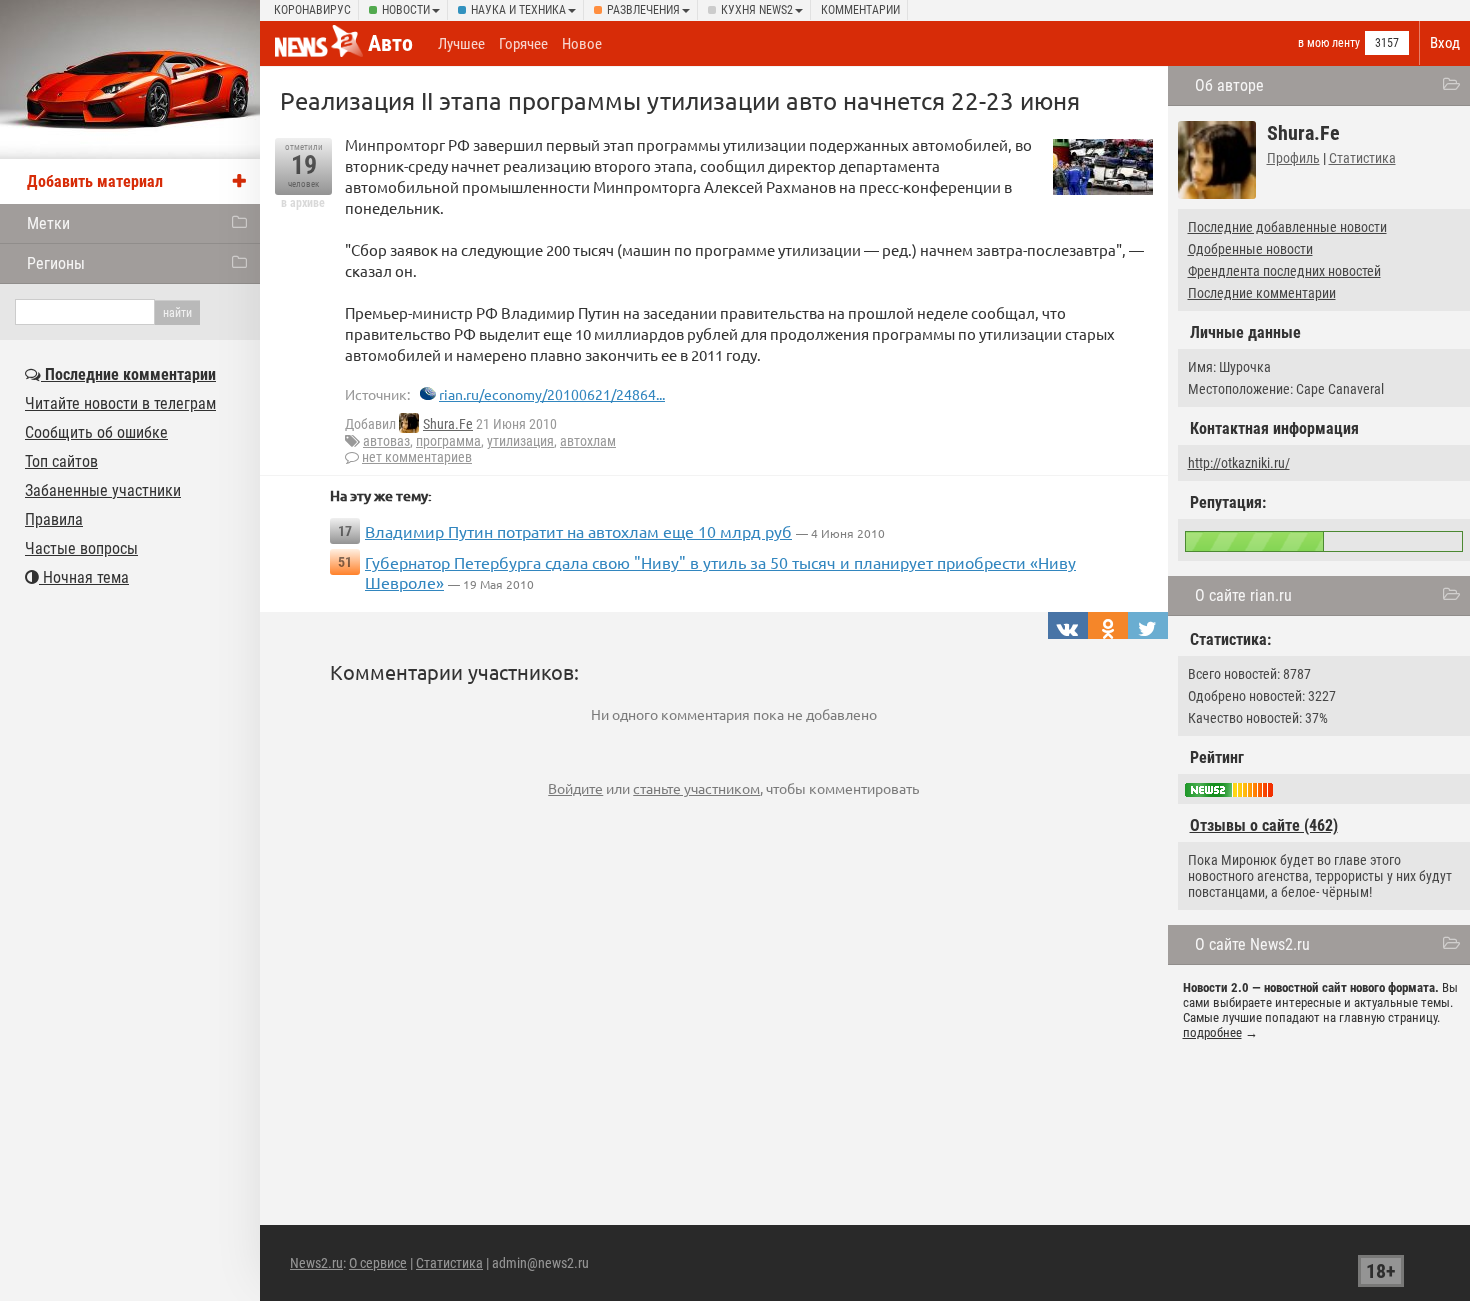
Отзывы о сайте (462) (1264, 825)
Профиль (1293, 158)
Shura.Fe (448, 424)
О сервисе (378, 1263)
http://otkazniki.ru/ (1239, 463)
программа (448, 441)
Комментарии (860, 10)
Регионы (56, 263)
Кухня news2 (757, 10)
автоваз (386, 441)
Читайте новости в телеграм (120, 403)
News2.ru (316, 1263)
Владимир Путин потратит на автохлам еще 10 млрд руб (578, 531)
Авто (390, 43)
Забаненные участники (103, 490)
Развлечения (643, 10)
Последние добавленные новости (1287, 227)
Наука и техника (518, 10)
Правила (54, 519)
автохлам (588, 441)
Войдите (575, 788)
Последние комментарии (1262, 293)
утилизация (520, 441)
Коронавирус (312, 10)
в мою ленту (1329, 43)
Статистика (1362, 158)
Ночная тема (84, 577)
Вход (1445, 43)
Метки (48, 223)
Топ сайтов (61, 461)
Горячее (523, 44)
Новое (582, 44)
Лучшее (461, 44)
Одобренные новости (1250, 249)
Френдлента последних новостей (1284, 271)
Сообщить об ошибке (96, 432)
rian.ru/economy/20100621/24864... (552, 394)
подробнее (1212, 1032)
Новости (406, 10)
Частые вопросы (81, 548)
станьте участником (696, 788)
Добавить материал (95, 181)
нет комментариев (417, 457)
